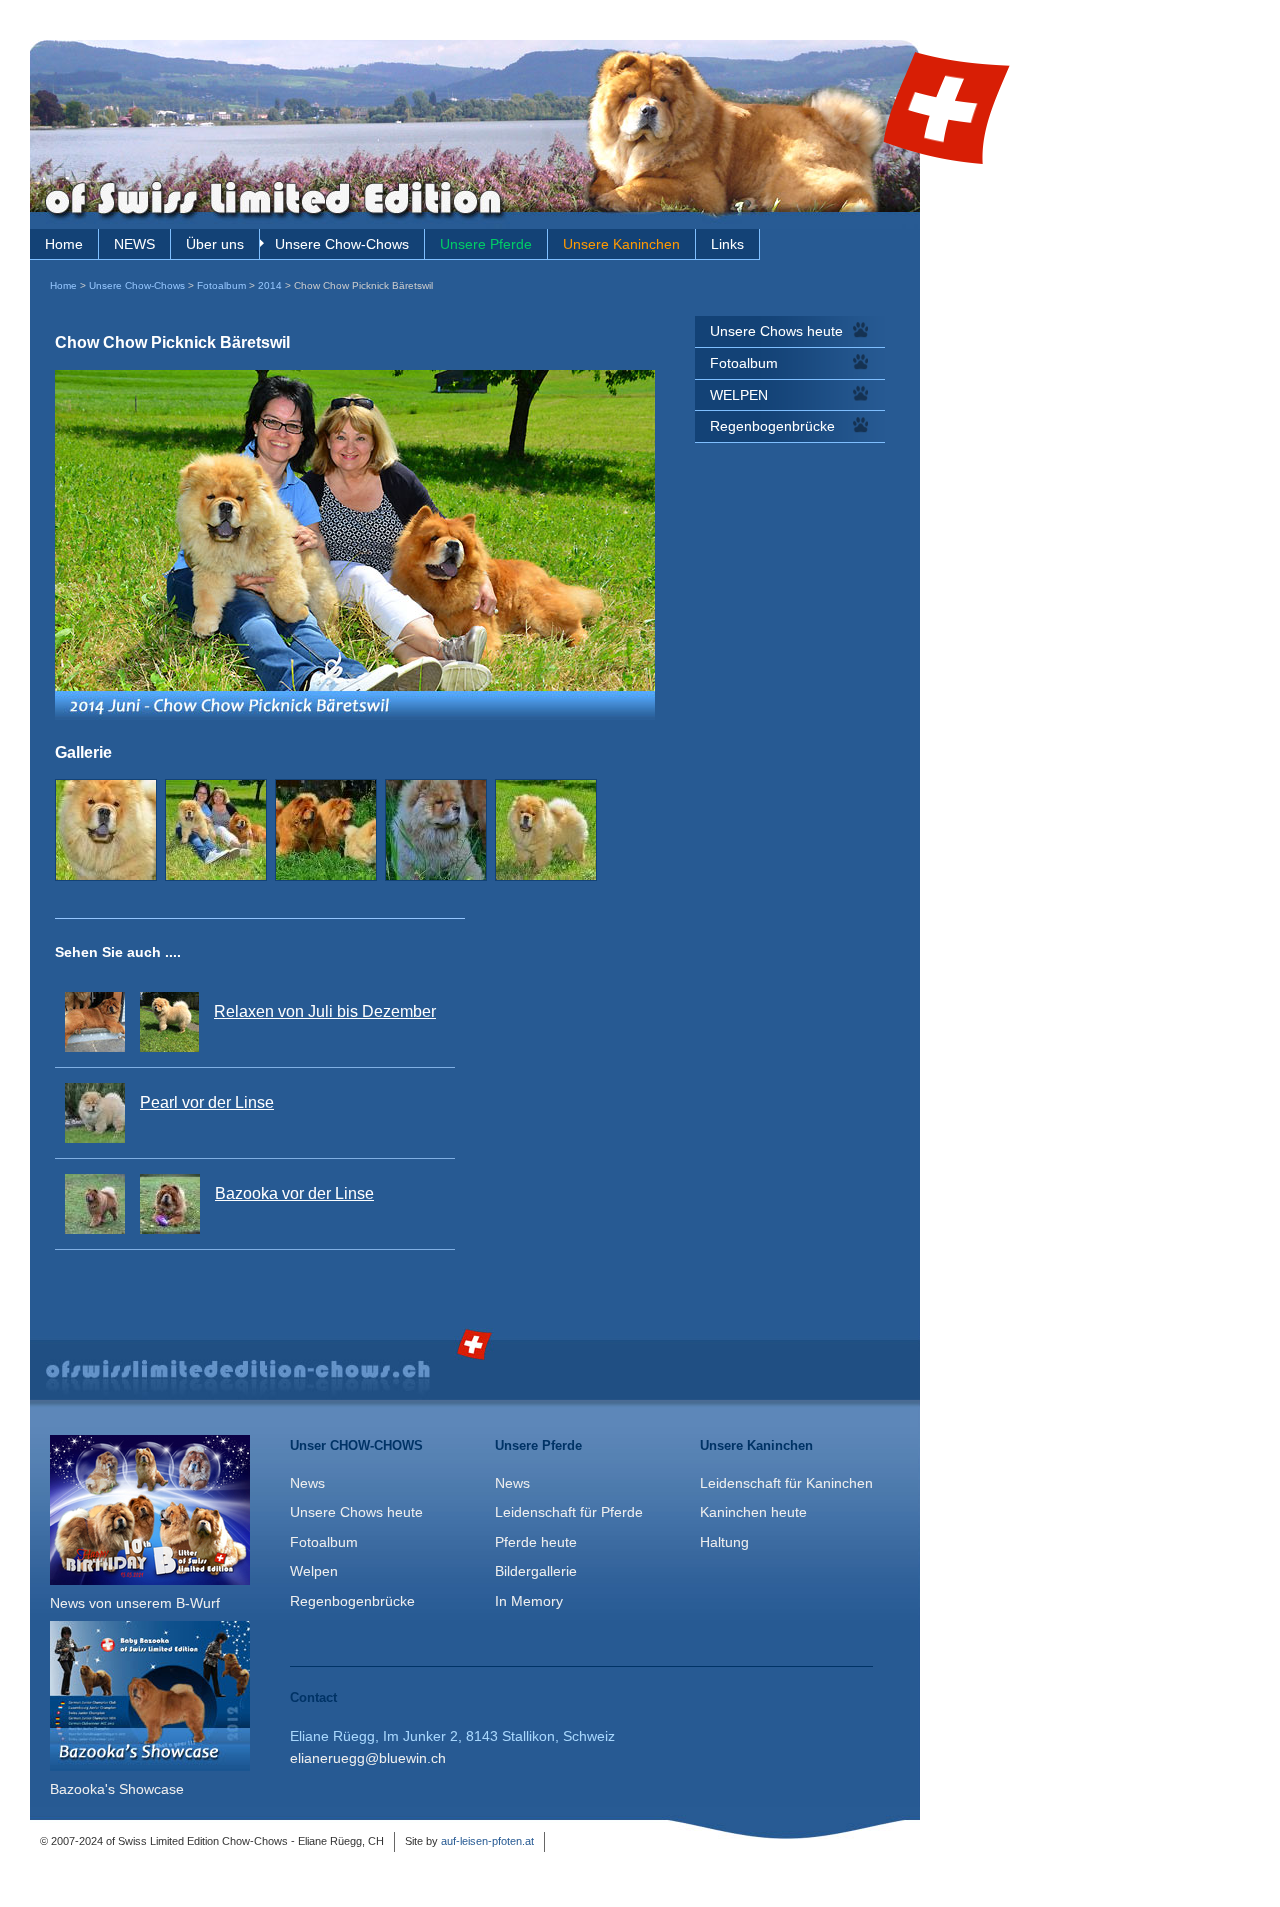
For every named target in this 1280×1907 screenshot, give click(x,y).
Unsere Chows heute (776, 331)
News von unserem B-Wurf (135, 1603)
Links (727, 244)
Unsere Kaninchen (621, 244)
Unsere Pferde (486, 244)
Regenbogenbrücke (772, 426)
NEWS (134, 244)
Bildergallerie (536, 1571)
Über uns (215, 244)
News (307, 1483)
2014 (270, 285)
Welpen (314, 1571)
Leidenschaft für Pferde (569, 1512)
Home (64, 244)
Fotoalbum (221, 285)
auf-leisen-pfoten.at (487, 1841)
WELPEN (739, 395)
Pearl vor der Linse (207, 1102)
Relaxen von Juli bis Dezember (325, 1011)
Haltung (724, 1542)
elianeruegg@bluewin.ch (368, 1758)
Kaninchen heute (753, 1512)
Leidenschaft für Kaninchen (786, 1483)
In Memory (529, 1601)
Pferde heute (536, 1542)
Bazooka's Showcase (117, 1789)
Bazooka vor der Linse (294, 1193)
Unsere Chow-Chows (342, 244)
